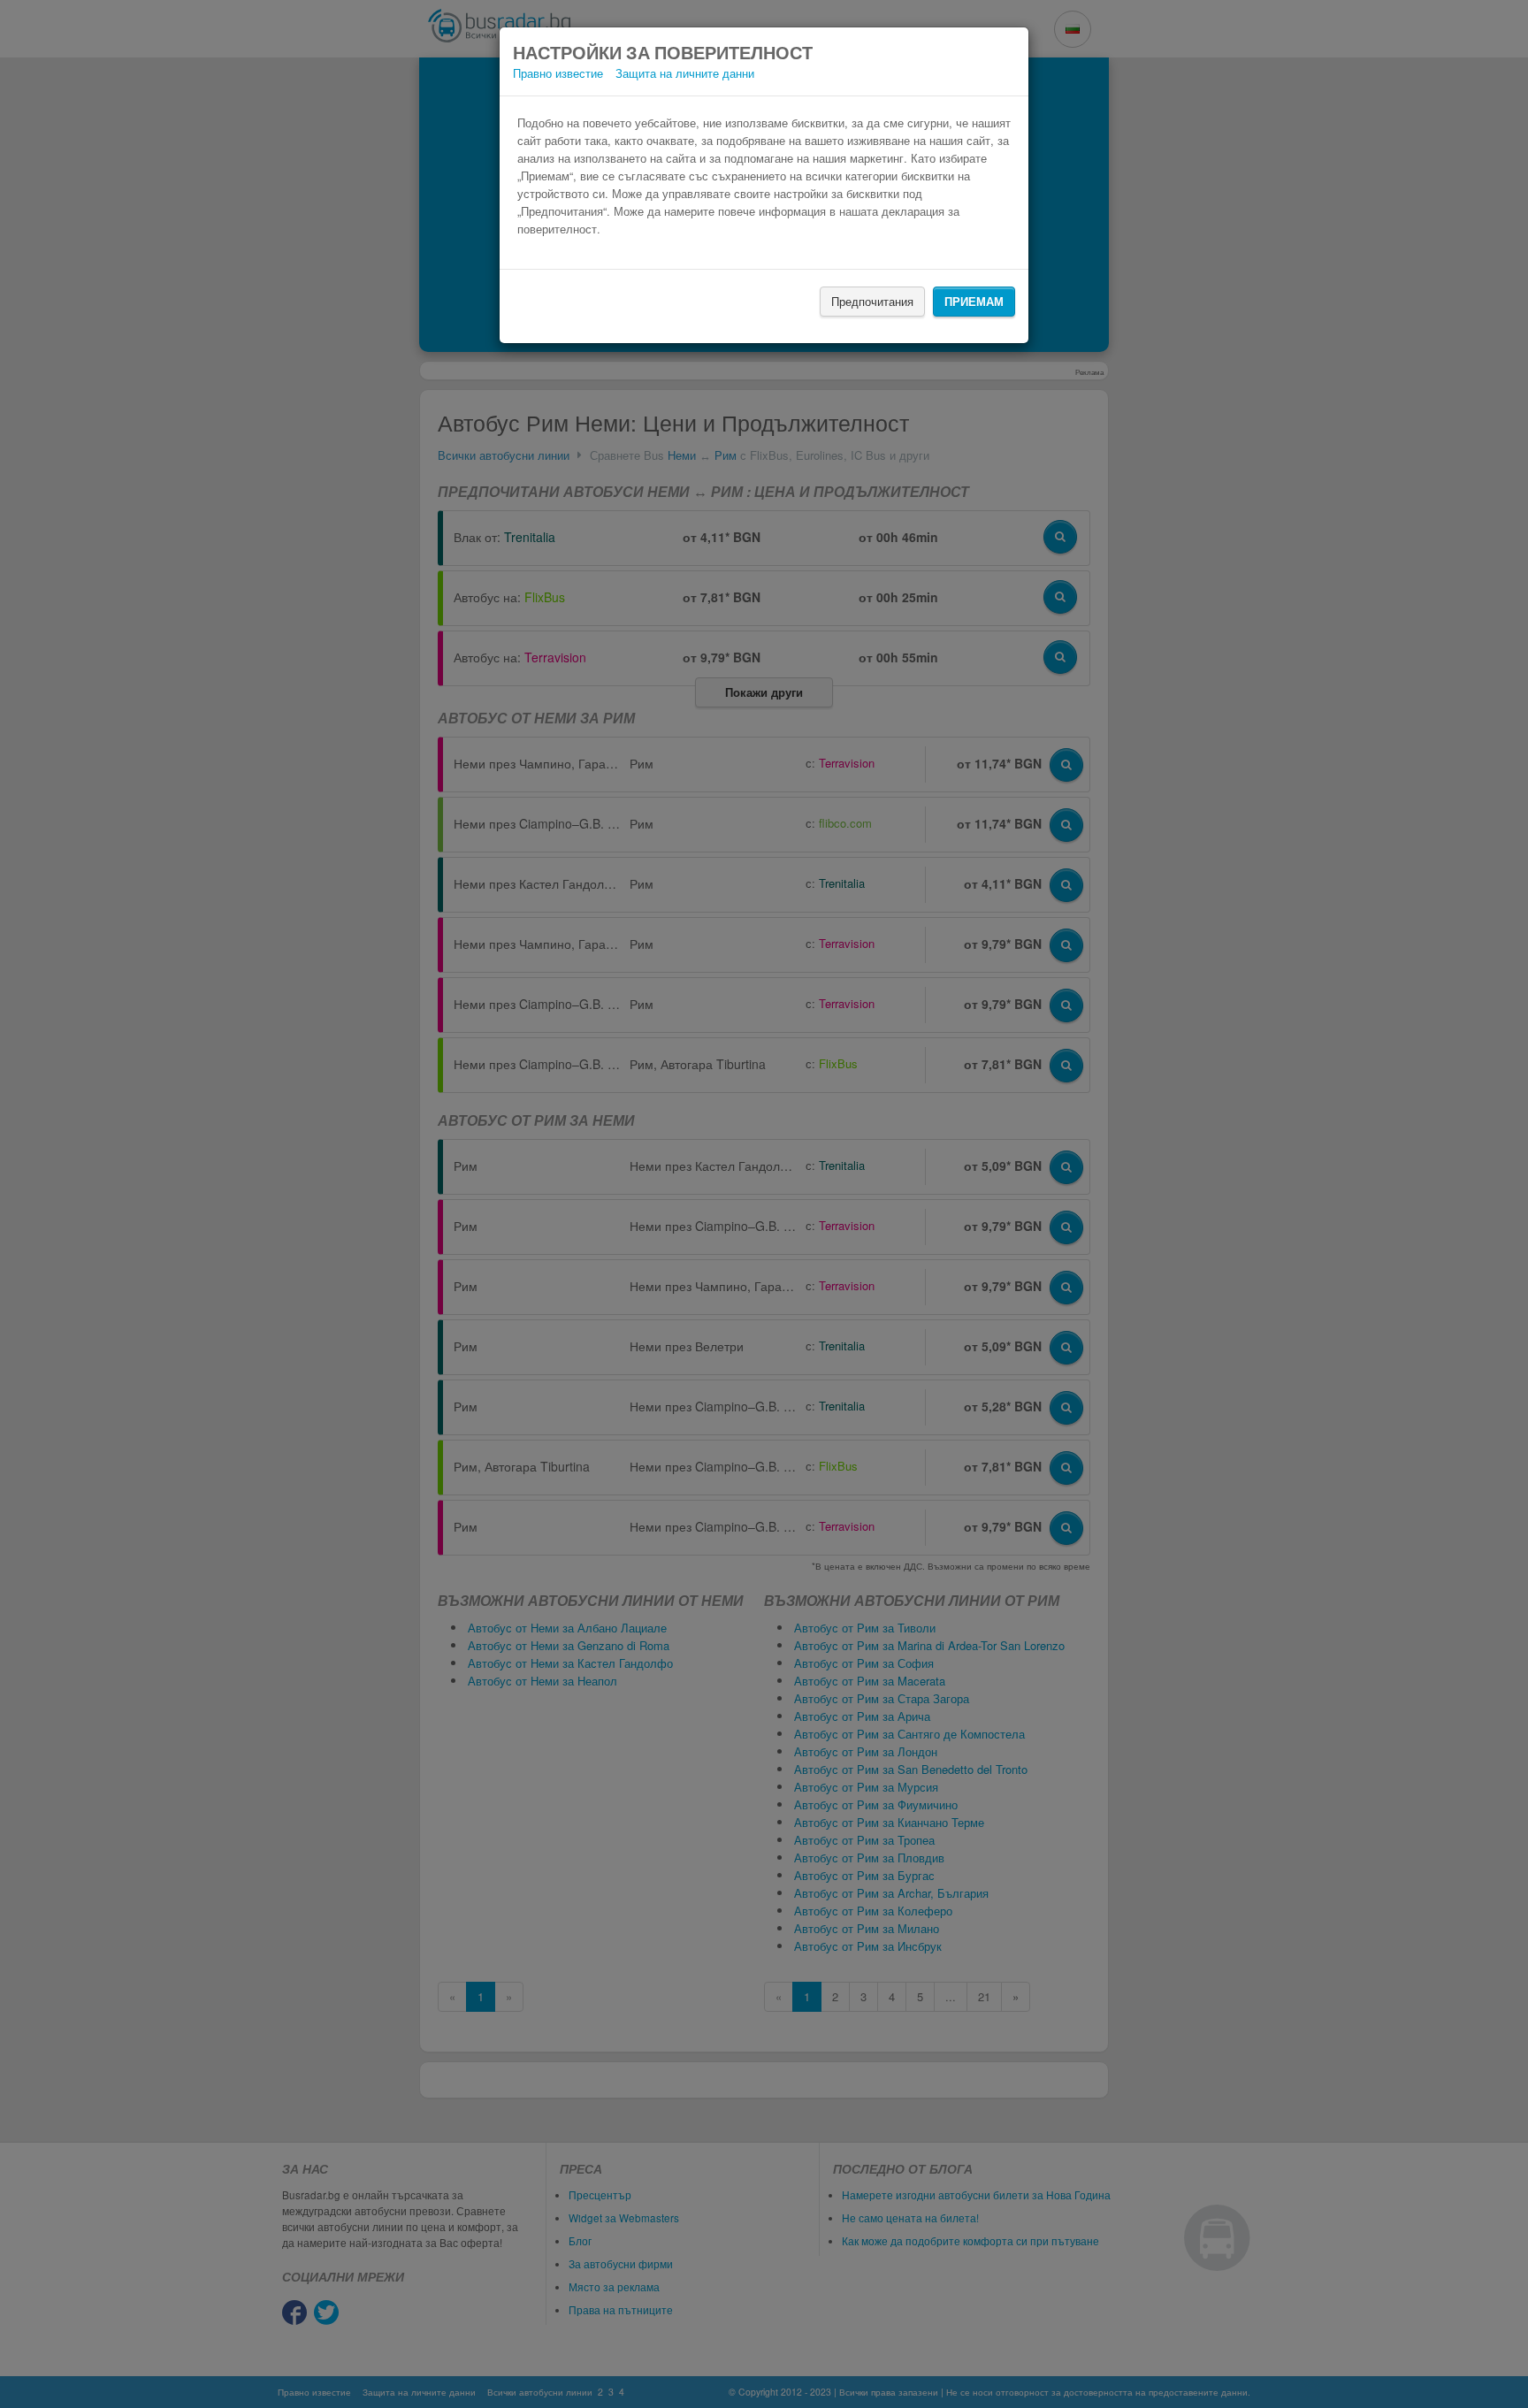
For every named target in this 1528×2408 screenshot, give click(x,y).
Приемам (974, 301)
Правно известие (558, 73)
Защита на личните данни (685, 73)
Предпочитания (872, 301)
